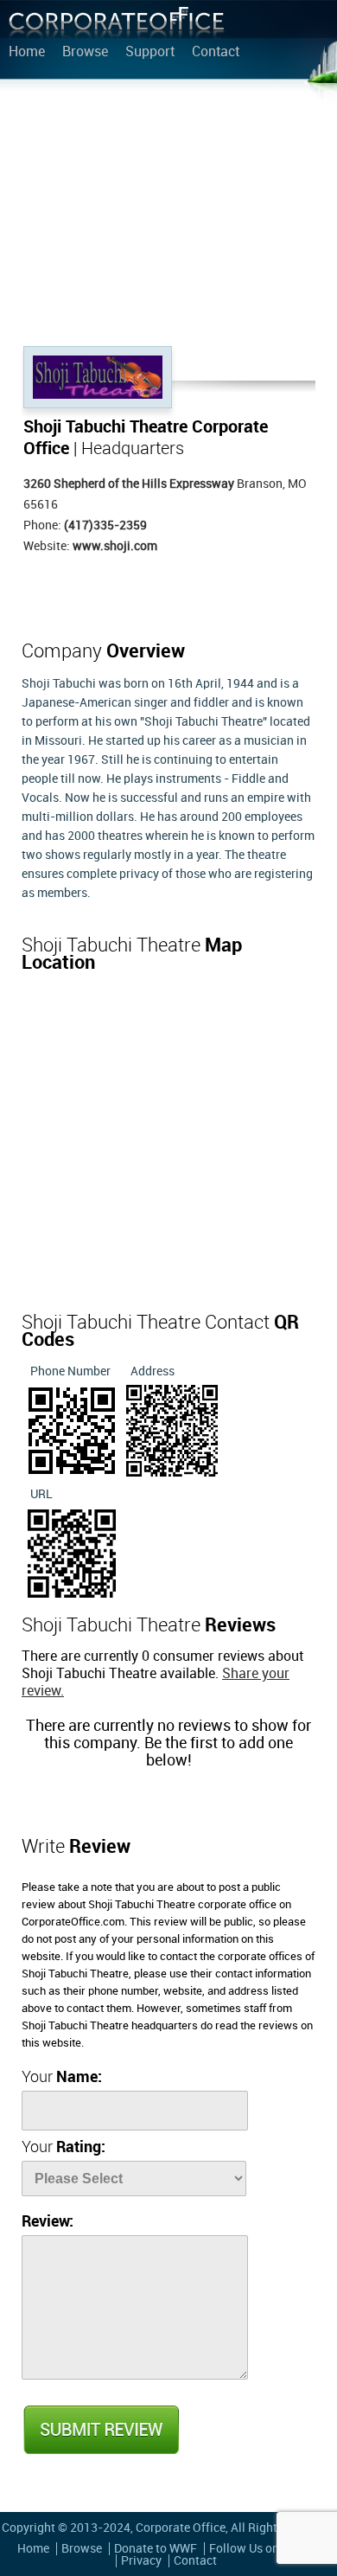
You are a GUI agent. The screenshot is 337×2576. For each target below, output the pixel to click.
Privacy (141, 2561)
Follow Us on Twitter (265, 2549)
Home (27, 53)
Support (150, 53)
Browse (85, 53)
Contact (216, 53)
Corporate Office (117, 26)
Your (62, 2077)
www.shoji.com (115, 546)
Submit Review (100, 2430)
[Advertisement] (168, 216)
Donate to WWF (156, 2549)
